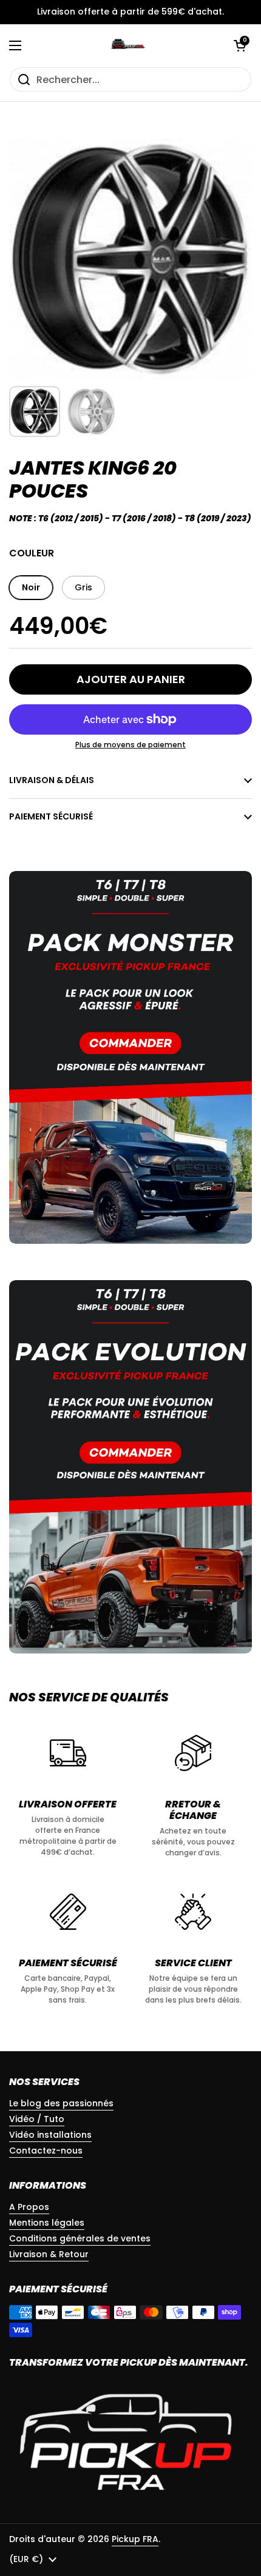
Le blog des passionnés (61, 2103)
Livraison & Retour (49, 2254)
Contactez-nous (46, 2151)
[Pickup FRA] (127, 45)
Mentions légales (47, 2223)
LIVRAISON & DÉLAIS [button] (52, 780)
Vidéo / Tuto (37, 2119)
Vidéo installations (50, 2135)
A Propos (29, 2207)
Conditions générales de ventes (80, 2238)
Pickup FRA (135, 2539)
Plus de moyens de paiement (130, 745)
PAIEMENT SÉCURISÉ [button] (51, 816)
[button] (240, 45)
